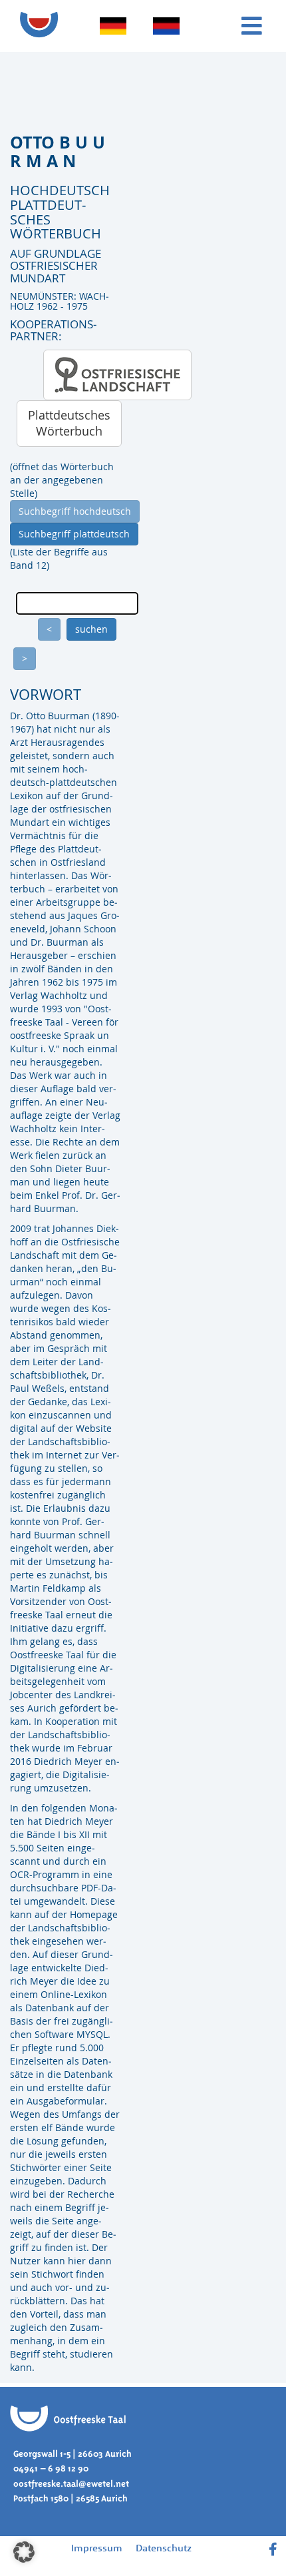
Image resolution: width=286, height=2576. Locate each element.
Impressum (97, 2548)
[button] (24, 2552)
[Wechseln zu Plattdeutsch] (166, 26)
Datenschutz (164, 2548)
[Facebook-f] (273, 2549)
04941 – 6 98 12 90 (51, 2468)
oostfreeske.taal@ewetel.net (71, 2484)
